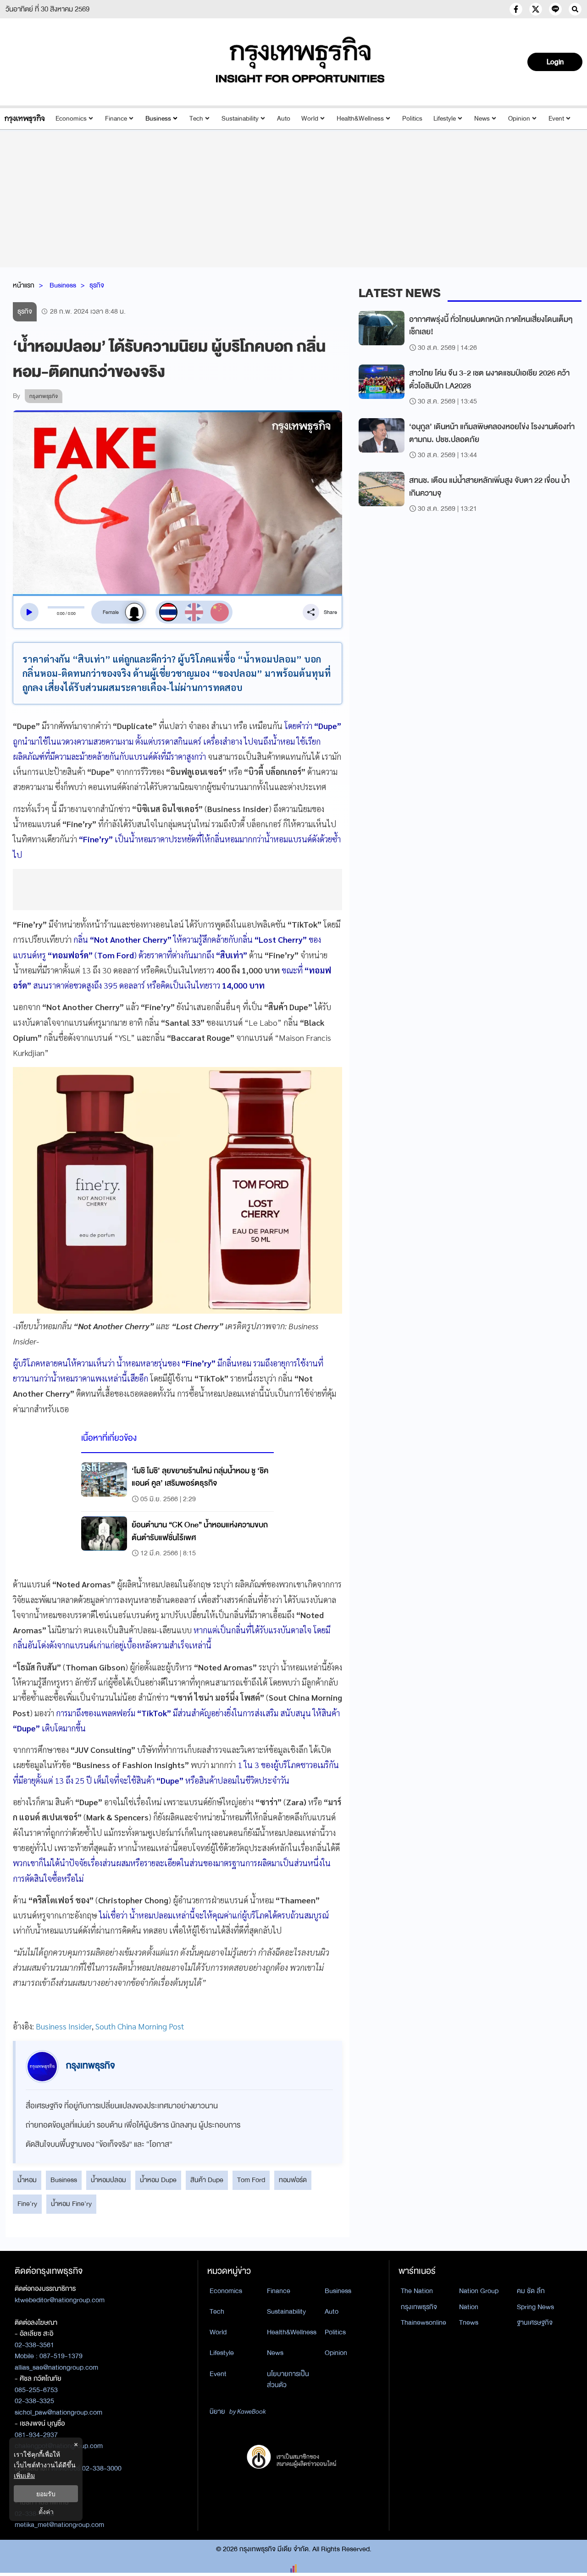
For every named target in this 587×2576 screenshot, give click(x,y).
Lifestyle (445, 119)
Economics (71, 119)
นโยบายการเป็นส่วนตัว (288, 2380)
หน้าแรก (24, 285)
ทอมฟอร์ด (293, 2180)
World (310, 119)
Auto (284, 119)
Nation (469, 2307)
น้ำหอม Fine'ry (71, 2204)
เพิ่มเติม (24, 2475)
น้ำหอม (27, 2180)
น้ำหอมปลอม (108, 2180)
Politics (412, 119)
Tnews (469, 2322)
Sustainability (240, 119)
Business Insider (64, 2026)
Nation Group (479, 2291)
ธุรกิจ (97, 285)
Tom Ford (251, 2180)
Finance (116, 119)
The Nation (417, 2291)
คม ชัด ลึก (531, 2291)
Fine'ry (27, 2204)
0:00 (61, 614)
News (482, 119)
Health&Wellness (360, 119)
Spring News (535, 2307)
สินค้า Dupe (207, 2180)
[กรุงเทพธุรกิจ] (25, 119)
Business (158, 119)
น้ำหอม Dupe (158, 2180)
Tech (196, 119)
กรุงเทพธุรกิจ (419, 2307)
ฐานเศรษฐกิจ (535, 2322)
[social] (516, 9)
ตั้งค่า (46, 2512)
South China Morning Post (140, 2026)
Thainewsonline (424, 2322)
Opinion (519, 119)
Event (556, 119)
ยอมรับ (46, 2494)
